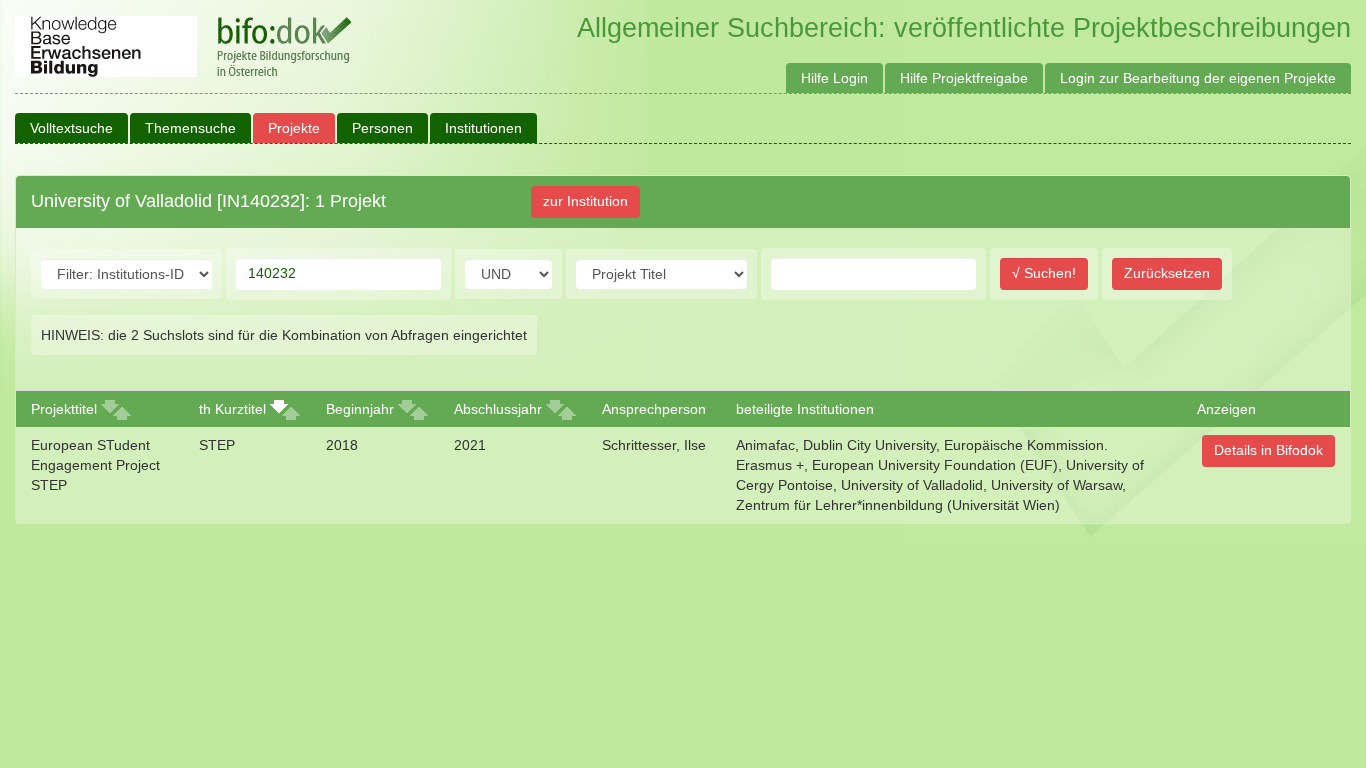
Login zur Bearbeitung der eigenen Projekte (1198, 78)
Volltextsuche (71, 128)
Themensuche (190, 128)
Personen (382, 128)
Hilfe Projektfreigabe (964, 78)
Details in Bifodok (1268, 450)
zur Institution (585, 201)
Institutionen (483, 128)
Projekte (294, 128)
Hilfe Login (834, 78)
